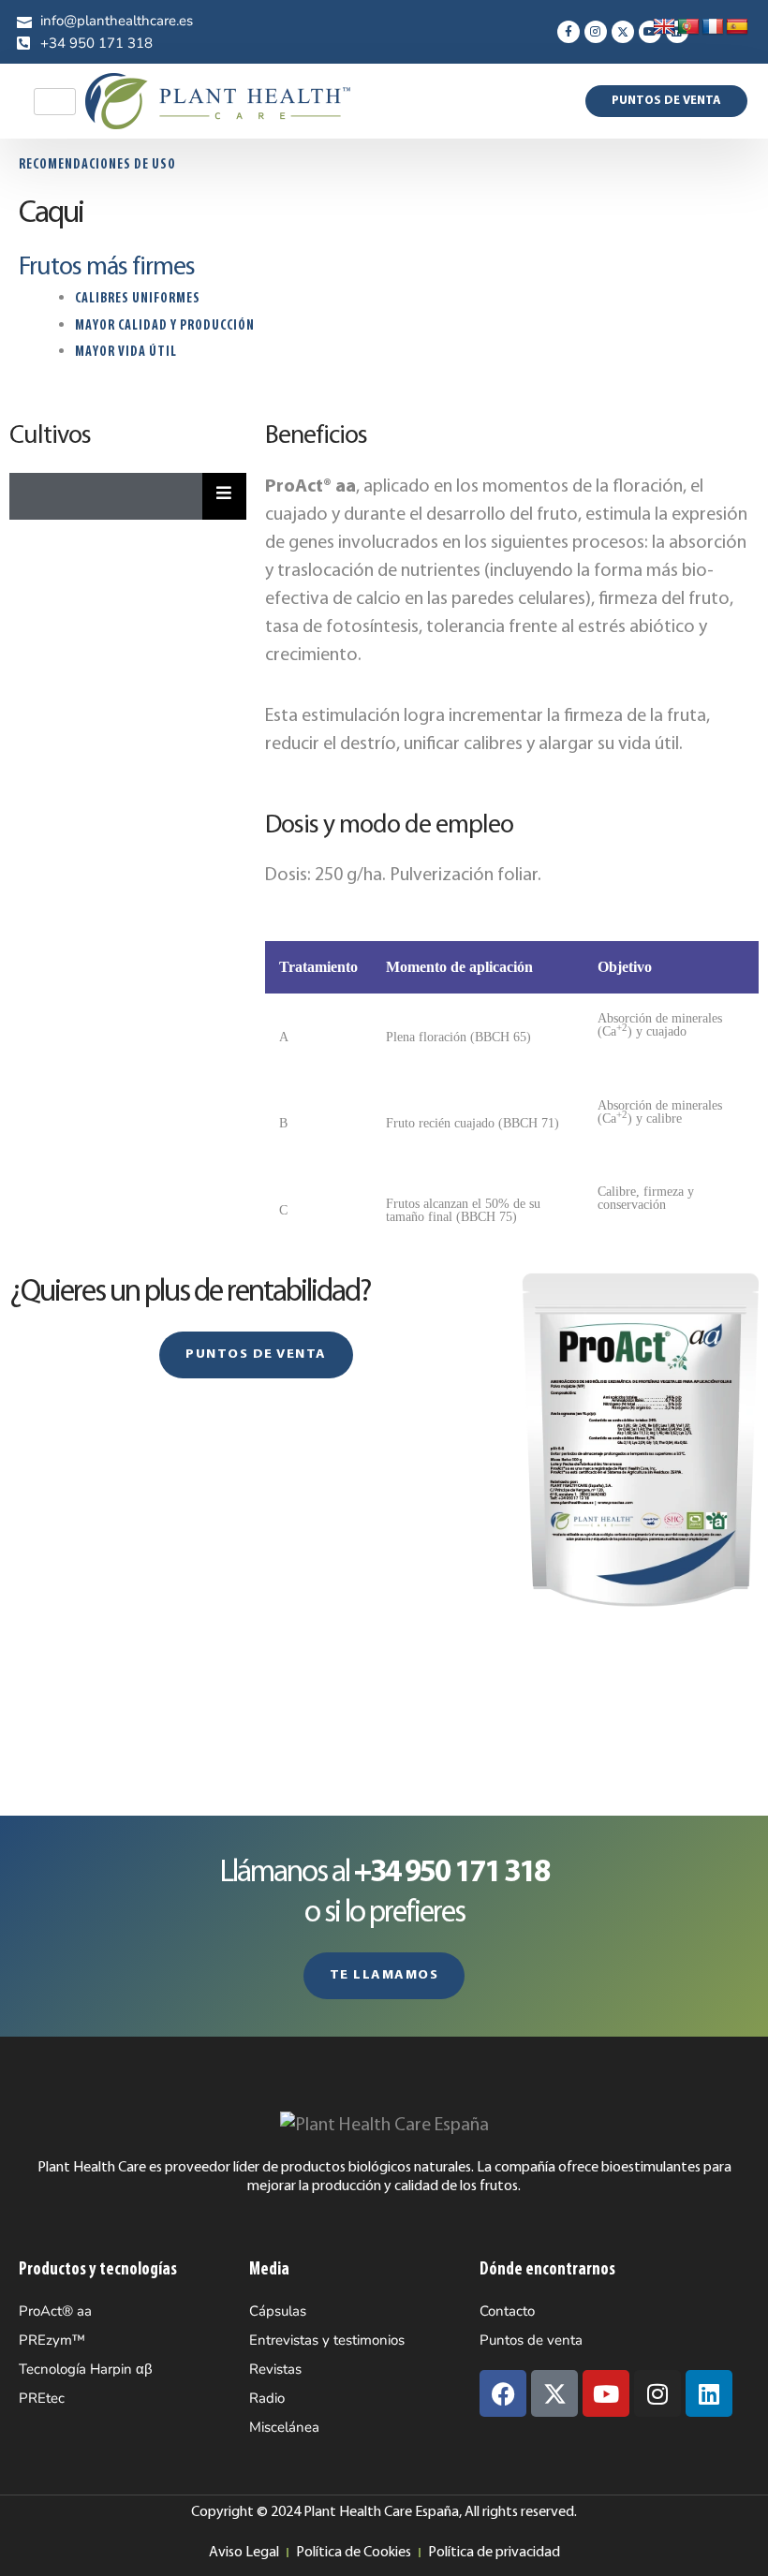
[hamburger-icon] (55, 102)
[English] (664, 27)
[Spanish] (737, 27)
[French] (713, 27)
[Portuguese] (688, 27)
